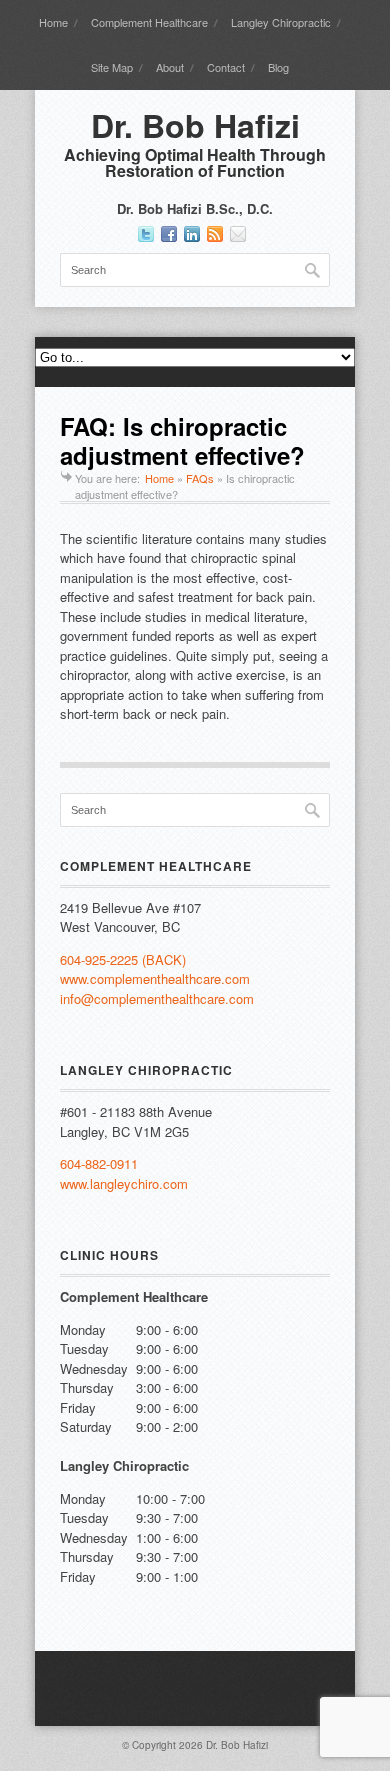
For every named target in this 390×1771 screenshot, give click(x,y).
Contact (226, 67)
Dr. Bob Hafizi (195, 125)
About (170, 67)
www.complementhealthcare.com (155, 978)
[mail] (238, 234)
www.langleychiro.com (124, 1183)
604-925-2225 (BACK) (123, 959)
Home (53, 22)
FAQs (200, 478)
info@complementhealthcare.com (157, 998)
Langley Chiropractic (281, 22)
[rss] (215, 234)
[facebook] (169, 234)
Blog (278, 67)
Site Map (112, 67)
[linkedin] (192, 234)
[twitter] (146, 234)
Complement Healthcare (149, 22)
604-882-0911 (99, 1163)
